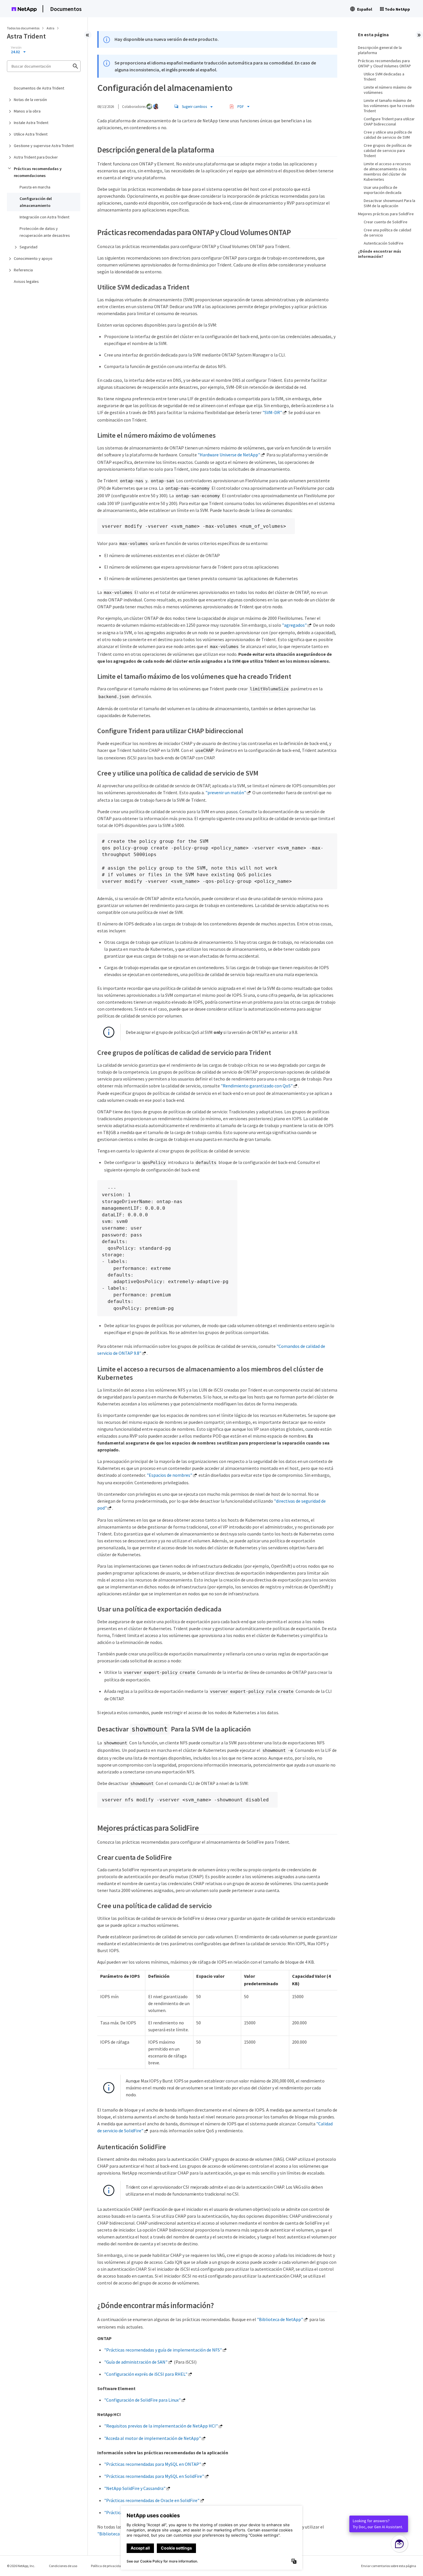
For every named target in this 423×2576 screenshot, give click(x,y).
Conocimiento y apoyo (33, 258)
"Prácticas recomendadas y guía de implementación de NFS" (163, 2350)
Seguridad (28, 247)
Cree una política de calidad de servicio (387, 233)
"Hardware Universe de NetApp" (229, 455)
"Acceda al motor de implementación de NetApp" (153, 2438)
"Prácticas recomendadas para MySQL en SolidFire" (154, 2476)
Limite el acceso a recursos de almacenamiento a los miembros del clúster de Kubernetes (387, 172)
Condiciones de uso (63, 2566)
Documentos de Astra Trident (39, 88)
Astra (51, 28)
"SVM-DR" (272, 412)
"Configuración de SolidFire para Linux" (142, 2400)
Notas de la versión (30, 100)
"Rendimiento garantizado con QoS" (257, 1086)
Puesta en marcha (35, 187)
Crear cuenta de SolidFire (386, 222)
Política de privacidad (107, 2566)
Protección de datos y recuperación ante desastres (45, 232)
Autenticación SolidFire (384, 243)
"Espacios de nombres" (169, 1475)
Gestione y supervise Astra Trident (44, 146)
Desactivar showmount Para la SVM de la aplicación (389, 203)
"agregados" (294, 625)
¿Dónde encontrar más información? (380, 254)
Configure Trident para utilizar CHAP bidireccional (389, 121)
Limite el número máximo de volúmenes (388, 90)
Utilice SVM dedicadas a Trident (384, 77)
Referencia (23, 270)
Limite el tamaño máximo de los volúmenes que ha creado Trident (389, 106)
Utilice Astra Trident (31, 134)
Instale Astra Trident (31, 123)
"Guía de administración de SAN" (136, 2362)
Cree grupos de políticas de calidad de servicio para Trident (388, 150)
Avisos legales (26, 281)
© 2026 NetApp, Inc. (21, 2566)
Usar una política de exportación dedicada (383, 190)
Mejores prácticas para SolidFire (386, 214)
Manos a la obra (27, 111)
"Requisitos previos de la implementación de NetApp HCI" (161, 2426)
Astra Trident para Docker (36, 157)
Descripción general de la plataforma (380, 50)
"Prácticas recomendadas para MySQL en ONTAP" (153, 2464)
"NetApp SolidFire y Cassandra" (135, 2488)
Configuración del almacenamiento (36, 202)
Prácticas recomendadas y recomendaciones (38, 172)
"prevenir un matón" (226, 792)
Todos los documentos (23, 28)
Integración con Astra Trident (44, 217)
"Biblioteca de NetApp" (280, 2319)
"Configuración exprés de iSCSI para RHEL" (146, 2374)
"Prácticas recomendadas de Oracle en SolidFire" (152, 2500)
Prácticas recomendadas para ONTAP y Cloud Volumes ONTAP (384, 63)
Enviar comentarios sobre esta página (389, 2566)
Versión (16, 47)
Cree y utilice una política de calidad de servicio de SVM (388, 135)
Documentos (66, 9)
